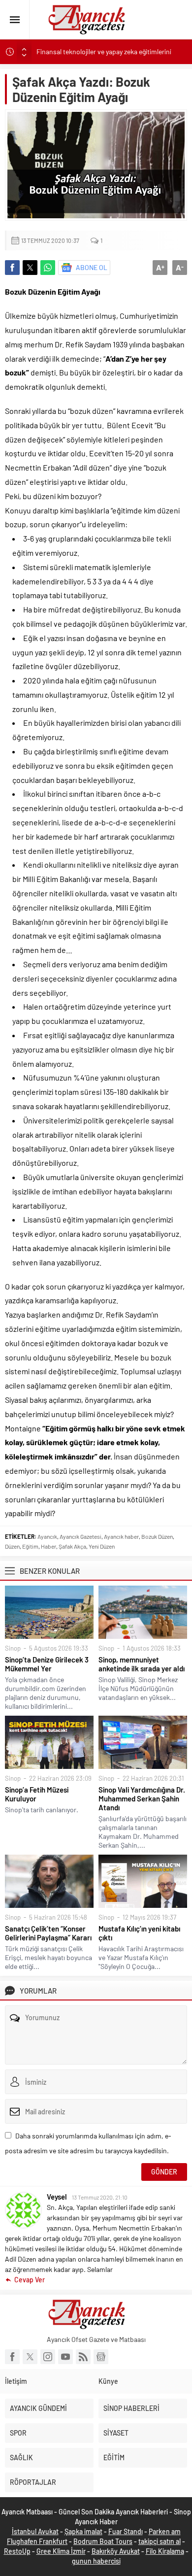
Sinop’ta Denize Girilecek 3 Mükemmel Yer (47, 1664)
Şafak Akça (72, 1546)
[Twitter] (30, 2357)
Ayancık (47, 1536)
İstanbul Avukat (35, 2531)
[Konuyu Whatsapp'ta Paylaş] (48, 268)
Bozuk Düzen (157, 1536)
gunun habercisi (96, 2561)
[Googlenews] (101, 2357)
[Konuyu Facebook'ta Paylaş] (12, 268)
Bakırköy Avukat (116, 2551)
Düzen (12, 1546)
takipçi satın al (160, 2541)
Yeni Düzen (102, 1546)
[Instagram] (48, 2357)
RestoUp (17, 2551)
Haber (48, 1546)
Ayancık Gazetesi (80, 1536)
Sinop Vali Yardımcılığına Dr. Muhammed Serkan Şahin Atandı (142, 1798)
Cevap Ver (30, 2280)
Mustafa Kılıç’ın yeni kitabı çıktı (139, 1933)
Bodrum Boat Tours (103, 2541)
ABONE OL (92, 267)
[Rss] (83, 2357)
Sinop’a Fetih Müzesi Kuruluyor (37, 1794)
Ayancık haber (121, 1536)
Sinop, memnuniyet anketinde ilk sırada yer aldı (142, 1664)
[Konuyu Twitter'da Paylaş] (30, 268)
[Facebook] (12, 2357)
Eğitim (30, 1546)
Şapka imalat (83, 2531)
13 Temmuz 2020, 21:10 (100, 2197)
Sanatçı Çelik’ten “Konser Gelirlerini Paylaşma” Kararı (48, 1933)
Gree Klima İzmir (61, 2551)
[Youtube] (65, 2357)
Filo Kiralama (165, 2551)
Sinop (13, 1648)
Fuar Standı (126, 2531)
